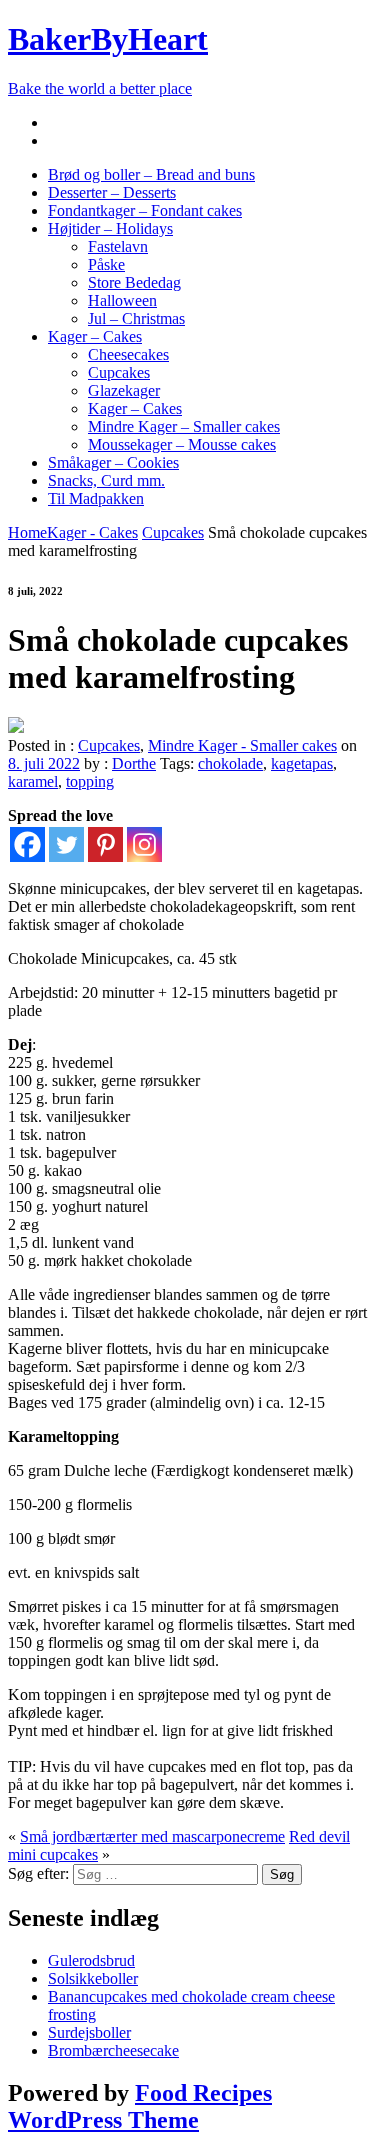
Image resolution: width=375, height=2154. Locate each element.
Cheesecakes (128, 354)
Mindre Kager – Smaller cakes (184, 426)
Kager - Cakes (92, 532)
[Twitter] (66, 844)
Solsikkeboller (93, 1978)
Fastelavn (118, 246)
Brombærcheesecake (113, 2050)
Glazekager (124, 390)
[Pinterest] (105, 844)
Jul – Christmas (136, 318)
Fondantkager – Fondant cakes (145, 210)
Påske (106, 264)
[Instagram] (144, 844)
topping (90, 781)
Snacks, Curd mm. (106, 480)
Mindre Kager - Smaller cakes (242, 745)
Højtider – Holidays (110, 228)
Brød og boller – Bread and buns (151, 174)
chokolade (230, 763)
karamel (33, 781)
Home (27, 532)
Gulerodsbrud (91, 1960)
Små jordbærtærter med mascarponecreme (152, 1836)
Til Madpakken (96, 498)
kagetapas (302, 763)
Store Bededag (134, 282)
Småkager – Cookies (113, 462)
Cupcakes (119, 372)
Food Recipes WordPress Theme (140, 2106)
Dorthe (134, 763)
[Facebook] (27, 844)
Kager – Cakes (95, 336)
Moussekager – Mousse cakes (182, 444)
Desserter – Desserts (112, 192)
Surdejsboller (89, 2032)
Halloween (122, 300)
